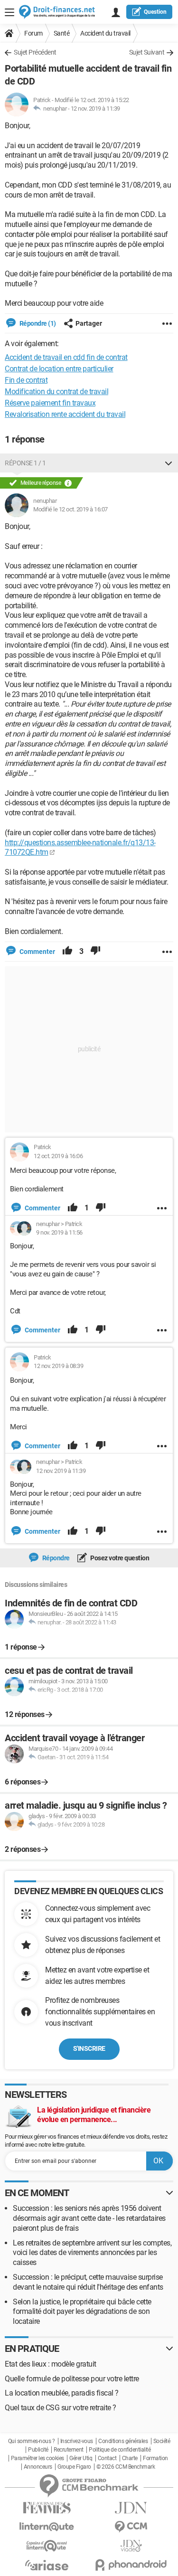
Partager (89, 323)
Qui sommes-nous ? (32, 2441)
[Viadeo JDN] (131, 2546)
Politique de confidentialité (120, 2450)
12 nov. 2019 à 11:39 (95, 109)
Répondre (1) (37, 323)
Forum (33, 33)
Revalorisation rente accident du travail (65, 414)
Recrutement (69, 2450)
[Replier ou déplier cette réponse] (169, 463)
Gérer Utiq (81, 2458)
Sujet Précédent (35, 52)
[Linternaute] (47, 2527)
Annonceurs (38, 2467)
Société (162, 2441)
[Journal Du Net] (131, 2508)
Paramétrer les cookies (37, 2458)
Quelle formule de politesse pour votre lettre (72, 2379)
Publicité (38, 2450)
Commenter (37, 952)
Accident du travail (105, 33)
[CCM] (131, 2527)
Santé (62, 33)
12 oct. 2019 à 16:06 (58, 1156)
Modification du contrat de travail (56, 392)
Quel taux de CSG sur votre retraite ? (61, 2408)
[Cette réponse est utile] (67, 952)
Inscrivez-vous (77, 2441)
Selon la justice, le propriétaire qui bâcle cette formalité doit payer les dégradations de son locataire (82, 2312)
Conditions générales (123, 2441)
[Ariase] (47, 2565)
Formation (155, 2458)
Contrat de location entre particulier (59, 369)
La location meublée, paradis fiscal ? (62, 2393)
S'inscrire (89, 2048)
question (155, 12)
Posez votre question (119, 1558)
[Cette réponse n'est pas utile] (95, 952)
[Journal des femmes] (47, 2508)
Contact (107, 2458)
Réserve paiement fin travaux (50, 403)
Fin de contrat (26, 380)
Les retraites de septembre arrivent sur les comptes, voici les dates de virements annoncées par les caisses (92, 2253)
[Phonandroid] (131, 2565)
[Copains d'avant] (47, 2546)
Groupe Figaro (74, 2467)
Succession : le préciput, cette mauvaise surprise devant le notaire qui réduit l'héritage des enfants (88, 2282)
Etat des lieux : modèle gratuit (51, 2364)
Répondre (55, 1558)
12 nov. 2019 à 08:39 (58, 1366)
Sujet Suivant (147, 52)
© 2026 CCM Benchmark (126, 2467)
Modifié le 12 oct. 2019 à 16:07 (70, 509)
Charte (130, 2458)
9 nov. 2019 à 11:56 (59, 1232)
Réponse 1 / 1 (25, 463)
